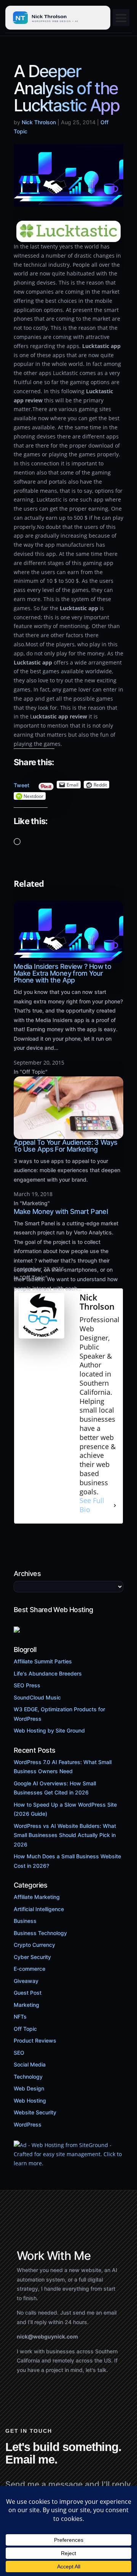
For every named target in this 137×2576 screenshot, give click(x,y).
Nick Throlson (39, 122)
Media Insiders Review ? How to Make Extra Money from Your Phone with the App (62, 973)
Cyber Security (32, 1957)
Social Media (30, 2064)
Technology (28, 2077)
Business (25, 1921)
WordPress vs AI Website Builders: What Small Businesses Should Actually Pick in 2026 (65, 1835)
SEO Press (27, 1685)
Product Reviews (35, 2040)
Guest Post (28, 1993)
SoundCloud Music (37, 1697)
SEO (19, 2053)
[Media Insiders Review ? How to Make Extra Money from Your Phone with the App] (68, 959)
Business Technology (40, 1933)
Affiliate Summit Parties (43, 1661)
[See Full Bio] (115, 1505)
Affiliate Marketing (37, 1897)
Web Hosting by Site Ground (49, 1730)
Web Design (29, 2088)
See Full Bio (92, 1505)
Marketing (26, 2005)
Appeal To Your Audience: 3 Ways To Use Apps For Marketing (65, 1146)
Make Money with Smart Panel (61, 1211)
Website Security (35, 2112)
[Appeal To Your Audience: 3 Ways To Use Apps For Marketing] (68, 1134)
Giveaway (26, 1981)
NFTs (20, 2017)
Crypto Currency (34, 1945)
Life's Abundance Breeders (48, 1673)
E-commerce (29, 1969)
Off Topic (25, 2029)
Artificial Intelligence (39, 1909)
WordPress (28, 2124)
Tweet (22, 783)
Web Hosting (30, 2101)
